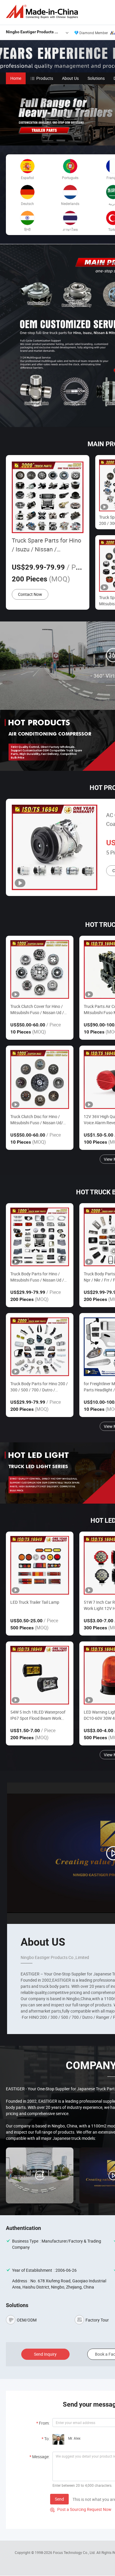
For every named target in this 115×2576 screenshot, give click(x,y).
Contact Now (30, 594)
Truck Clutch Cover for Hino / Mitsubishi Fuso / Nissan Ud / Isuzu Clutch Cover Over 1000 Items (37, 1010)
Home (16, 78)
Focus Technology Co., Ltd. (75, 2552)
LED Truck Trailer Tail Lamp (35, 1602)
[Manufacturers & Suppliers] (43, 12)
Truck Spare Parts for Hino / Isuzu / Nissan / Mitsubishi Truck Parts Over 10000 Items (46, 545)
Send (59, 2499)
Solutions (96, 78)
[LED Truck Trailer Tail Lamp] (40, 1565)
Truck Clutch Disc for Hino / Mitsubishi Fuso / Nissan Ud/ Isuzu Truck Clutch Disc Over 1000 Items (37, 1120)
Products (45, 78)
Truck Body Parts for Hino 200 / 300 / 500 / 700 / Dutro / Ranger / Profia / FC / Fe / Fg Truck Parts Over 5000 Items (39, 1387)
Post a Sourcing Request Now (81, 2509)
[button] (109, 139)
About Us (70, 78)
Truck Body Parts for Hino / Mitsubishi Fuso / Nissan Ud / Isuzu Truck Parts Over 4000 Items (37, 1277)
